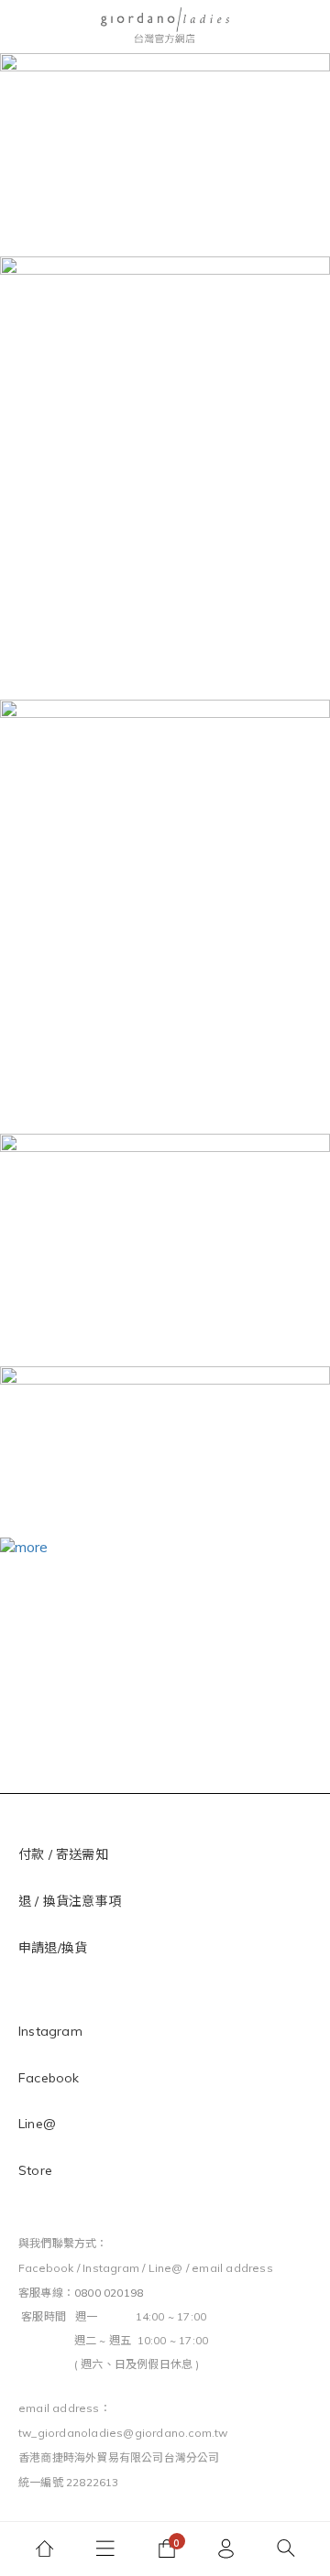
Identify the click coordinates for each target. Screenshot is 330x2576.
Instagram (50, 2031)
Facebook (49, 2078)
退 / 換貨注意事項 (71, 1901)
